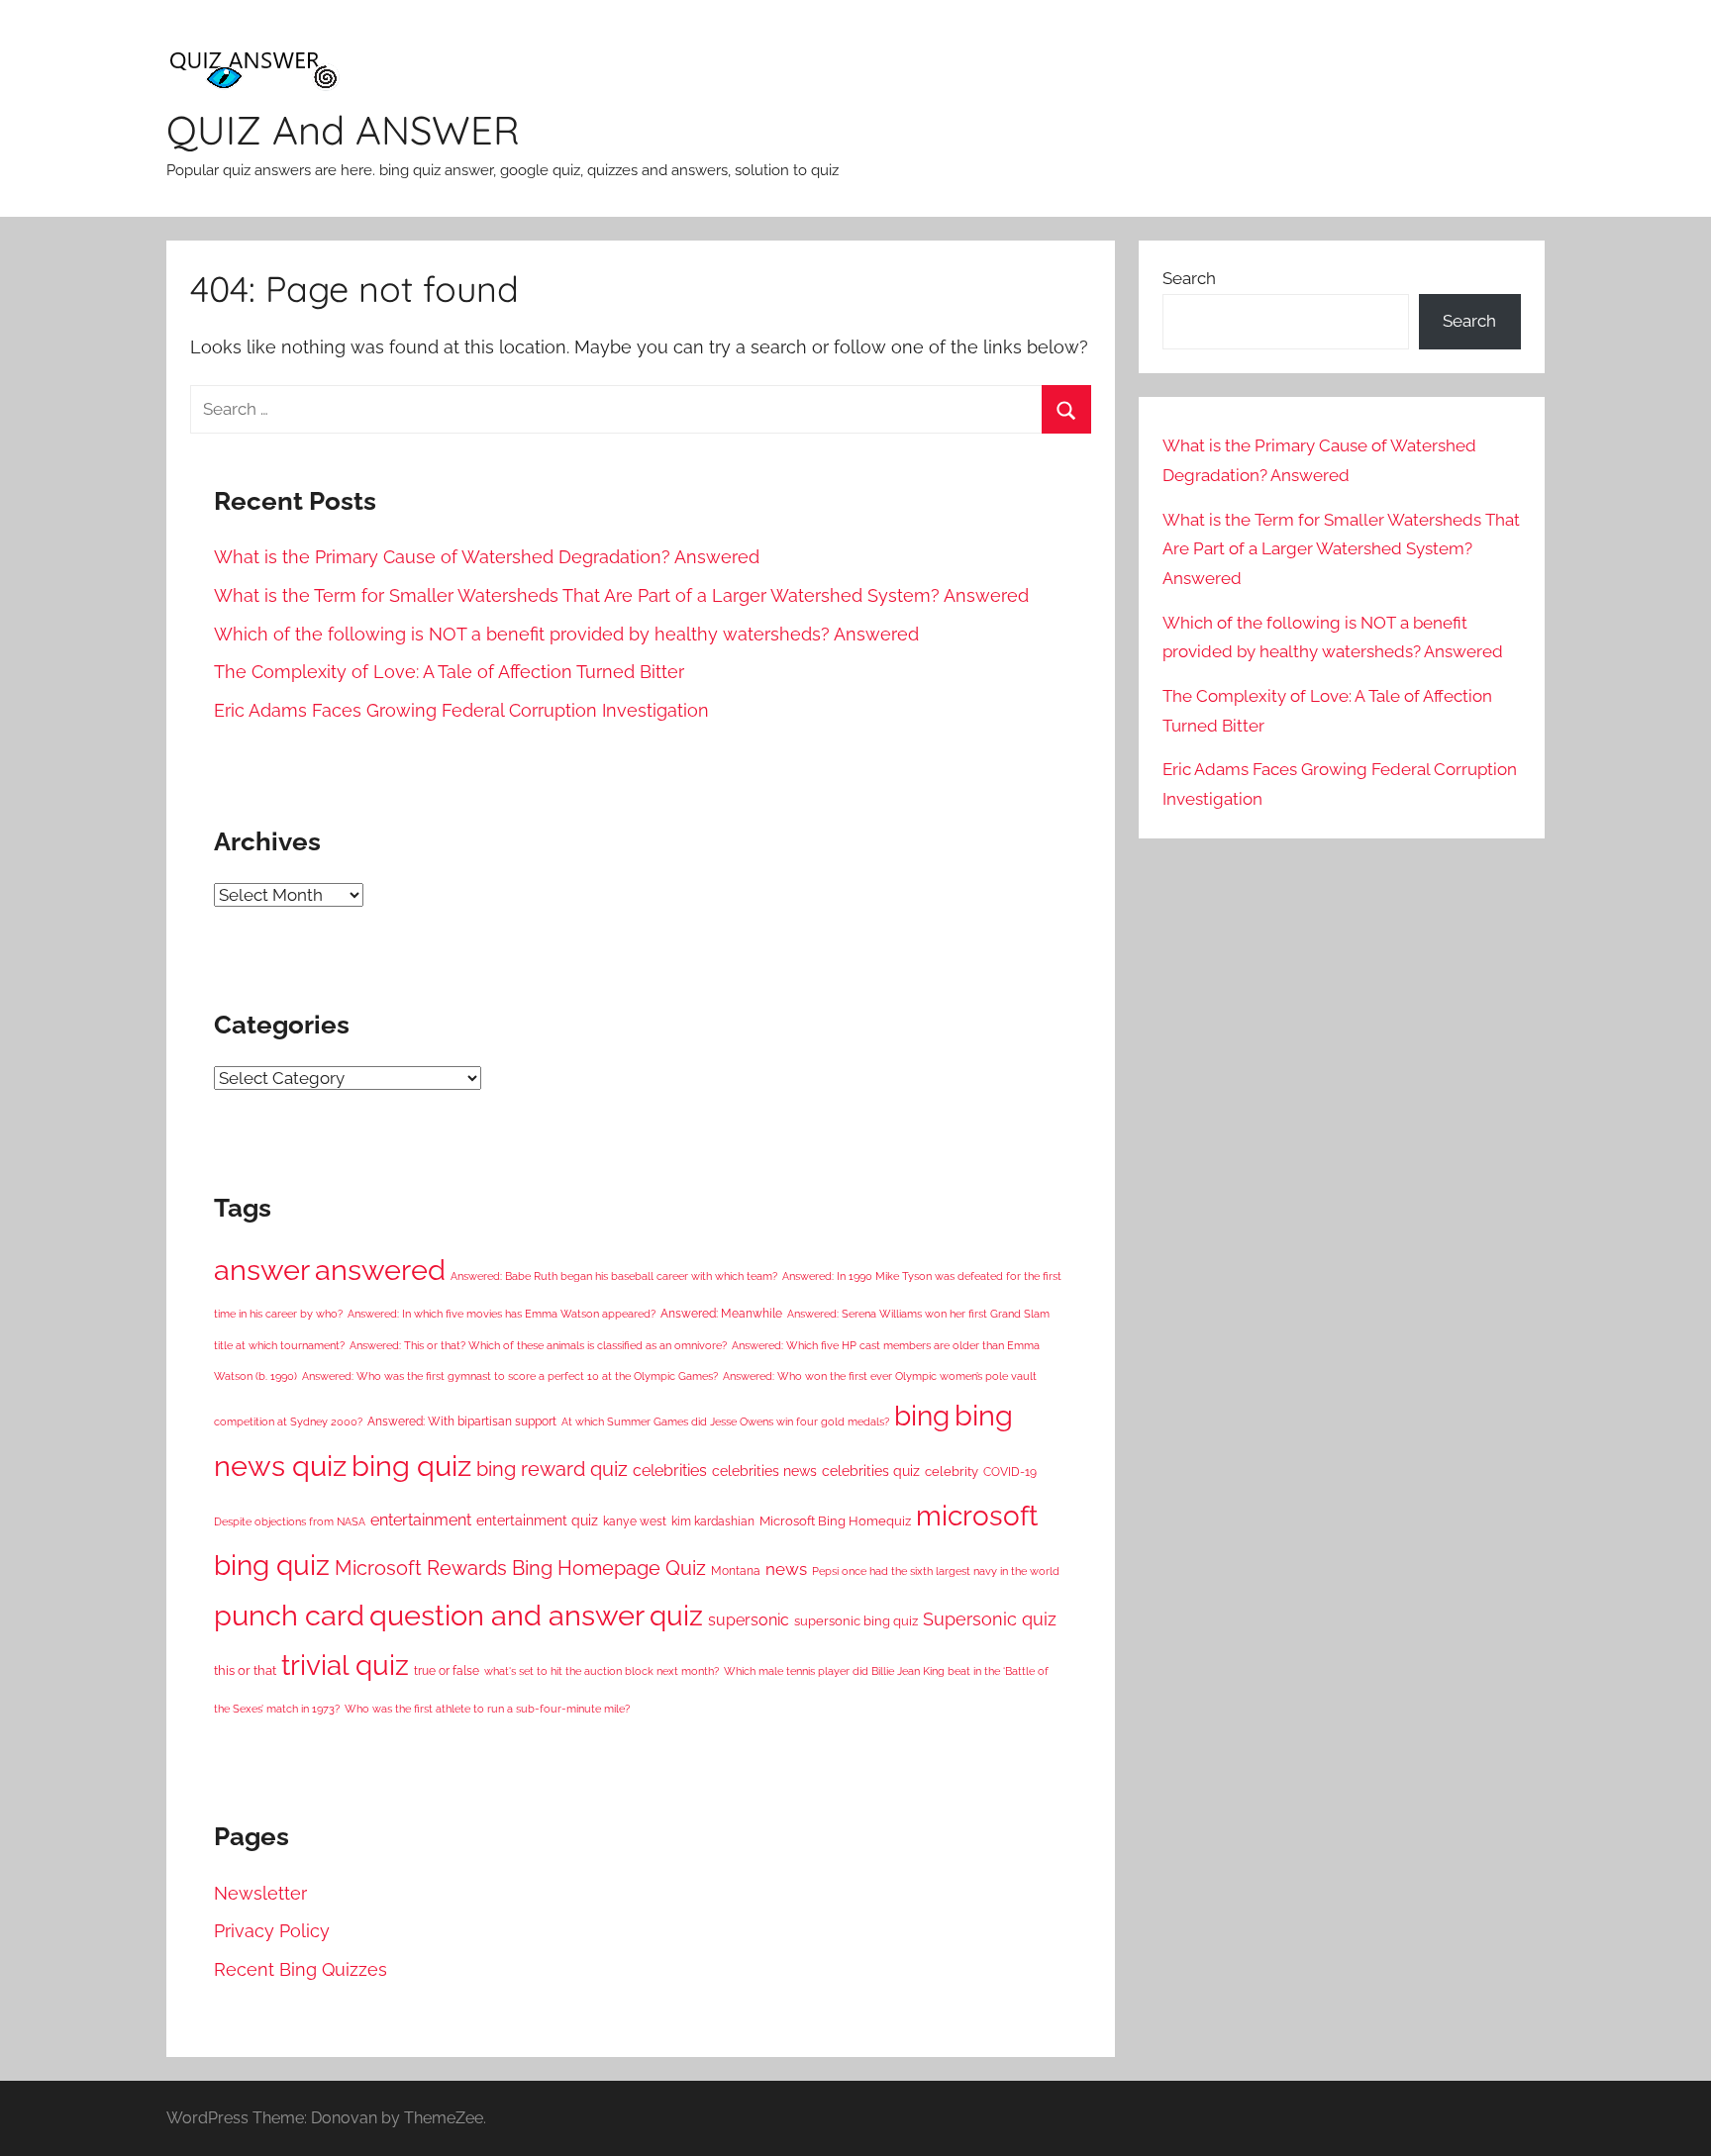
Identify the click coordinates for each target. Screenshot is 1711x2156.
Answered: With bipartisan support (462, 1421)
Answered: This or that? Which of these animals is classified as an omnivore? (538, 1345)
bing (922, 1416)
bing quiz (411, 1466)
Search (1189, 278)
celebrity (952, 1471)
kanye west (635, 1521)
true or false (447, 1671)
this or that (245, 1670)
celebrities (670, 1470)
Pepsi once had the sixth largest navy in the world (936, 1571)
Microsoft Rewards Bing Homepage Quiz (520, 1568)
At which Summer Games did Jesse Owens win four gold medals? (725, 1421)
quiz (676, 1616)
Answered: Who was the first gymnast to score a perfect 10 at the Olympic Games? (510, 1376)
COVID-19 (1010, 1472)
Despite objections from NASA (290, 1521)
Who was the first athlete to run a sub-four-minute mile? (487, 1709)
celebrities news (764, 1471)
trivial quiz (345, 1665)
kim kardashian (713, 1521)
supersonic (749, 1620)
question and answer (507, 1615)
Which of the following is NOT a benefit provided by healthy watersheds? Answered (566, 634)
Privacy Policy (272, 1931)
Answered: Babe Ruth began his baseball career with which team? (614, 1276)
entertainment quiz (537, 1520)
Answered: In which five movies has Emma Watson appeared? (502, 1314)
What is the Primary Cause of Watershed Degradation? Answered (487, 557)
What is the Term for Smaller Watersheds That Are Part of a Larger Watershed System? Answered (621, 595)
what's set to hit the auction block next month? (602, 1671)
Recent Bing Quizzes (301, 1969)
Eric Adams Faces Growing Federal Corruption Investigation (461, 710)
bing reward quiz (552, 1470)
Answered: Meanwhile (721, 1314)
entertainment (421, 1520)
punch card (289, 1616)
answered (380, 1270)
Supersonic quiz (990, 1619)
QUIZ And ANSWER (343, 130)
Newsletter (260, 1893)
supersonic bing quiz (856, 1621)
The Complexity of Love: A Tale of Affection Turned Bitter (449, 672)
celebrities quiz (871, 1471)
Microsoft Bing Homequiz (835, 1521)
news (786, 1569)
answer (262, 1270)
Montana (736, 1571)
